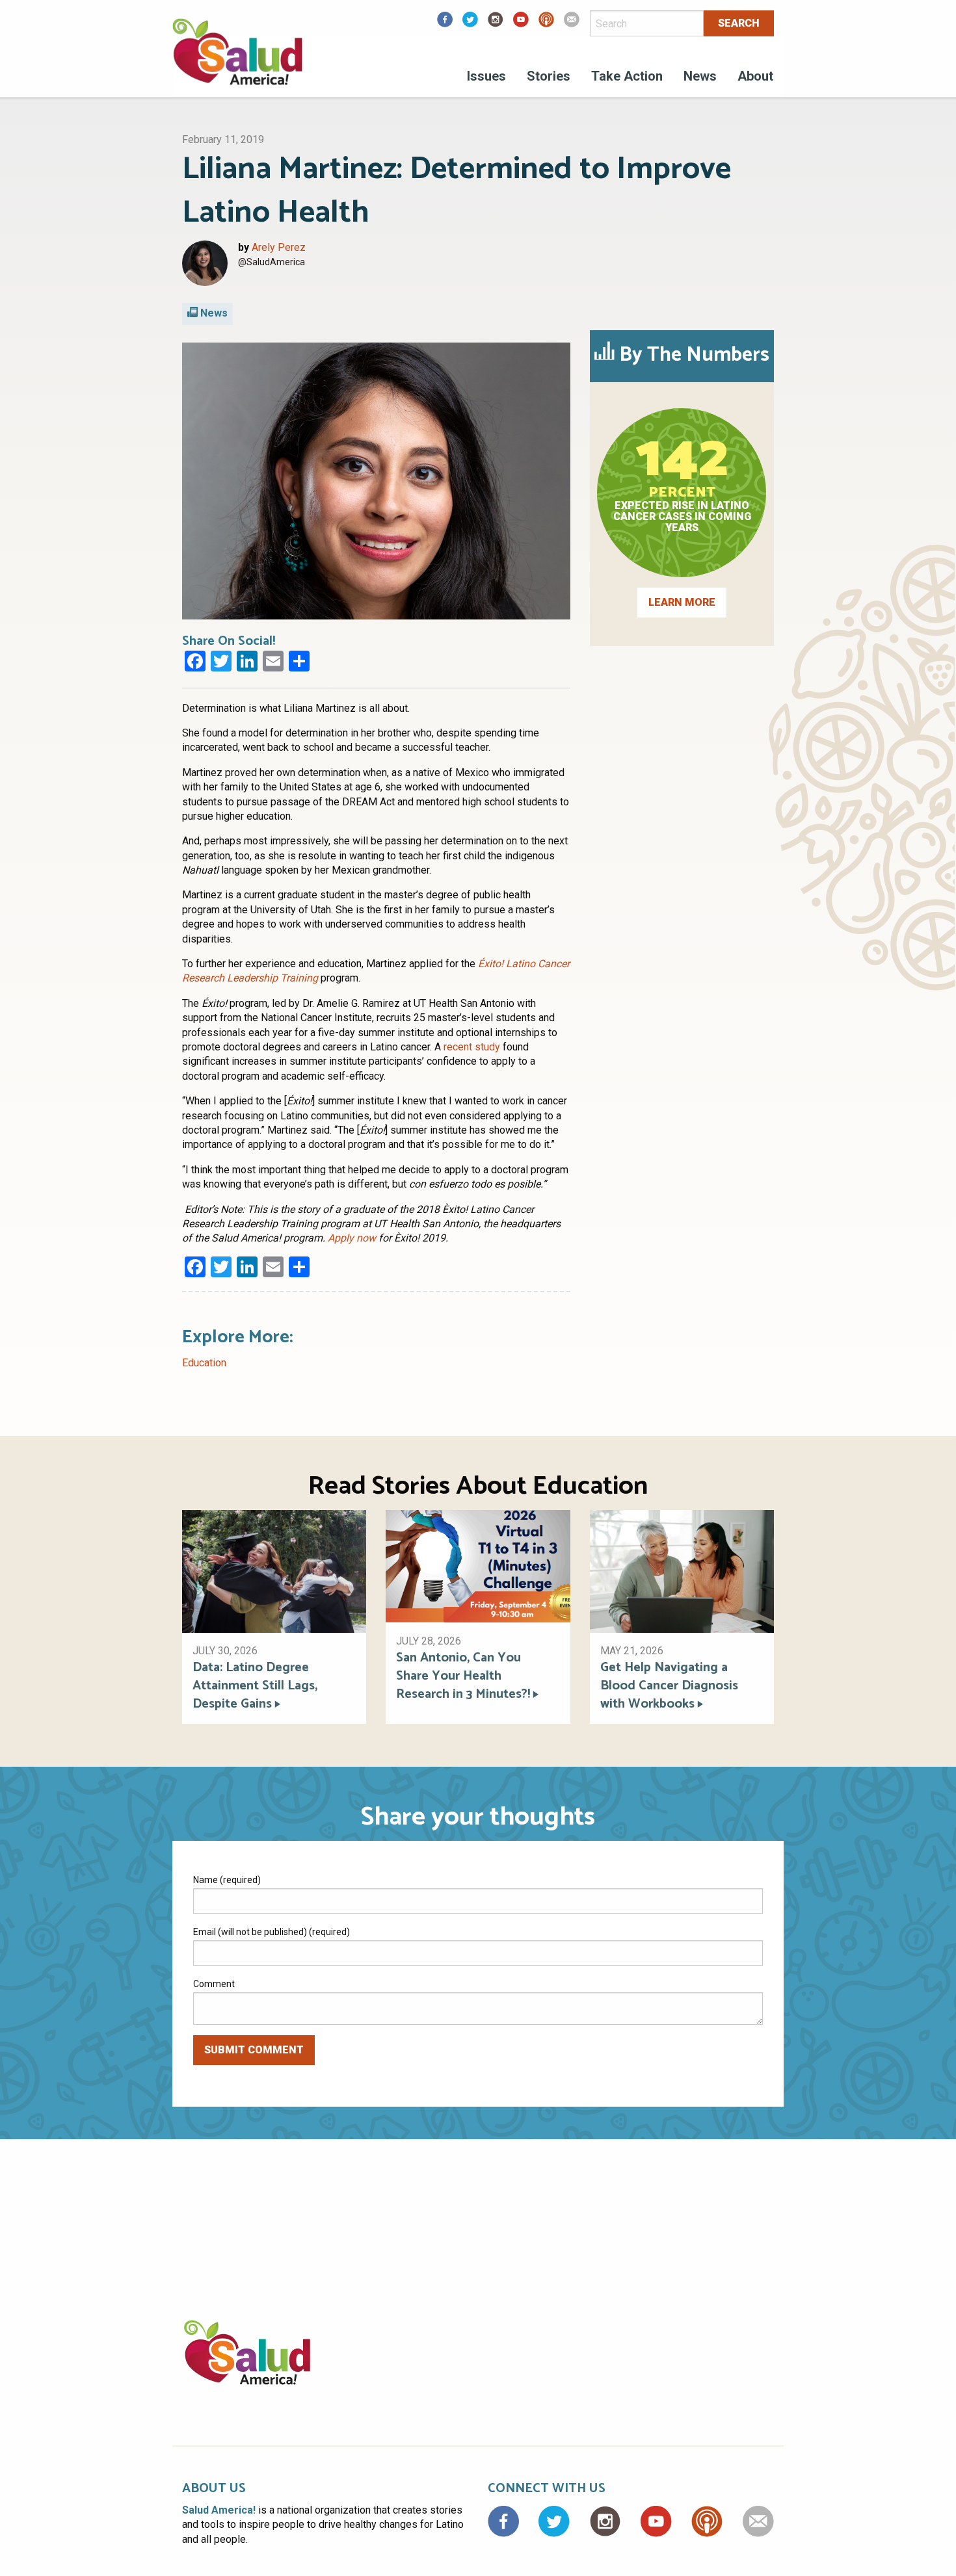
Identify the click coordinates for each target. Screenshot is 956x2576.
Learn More (682, 602)
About (755, 76)
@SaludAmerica (272, 262)
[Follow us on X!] (470, 24)
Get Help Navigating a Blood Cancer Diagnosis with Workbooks (669, 1686)
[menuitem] (486, 78)
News (700, 76)
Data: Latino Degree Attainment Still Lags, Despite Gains (255, 1686)
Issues (486, 76)
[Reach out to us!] (572, 24)
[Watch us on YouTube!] (521, 24)
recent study (472, 1047)
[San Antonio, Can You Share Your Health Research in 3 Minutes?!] (478, 1566)
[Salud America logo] (237, 60)
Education (204, 1363)
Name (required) (227, 1880)
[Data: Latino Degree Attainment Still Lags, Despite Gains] (274, 1571)
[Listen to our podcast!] (546, 24)
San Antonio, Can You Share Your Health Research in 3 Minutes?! (463, 1676)
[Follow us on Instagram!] (496, 24)
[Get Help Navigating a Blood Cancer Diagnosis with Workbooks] (682, 1571)
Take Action (627, 76)
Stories (549, 76)
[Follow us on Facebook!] (445, 24)
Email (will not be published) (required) (272, 1932)
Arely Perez (279, 247)
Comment (214, 1984)
